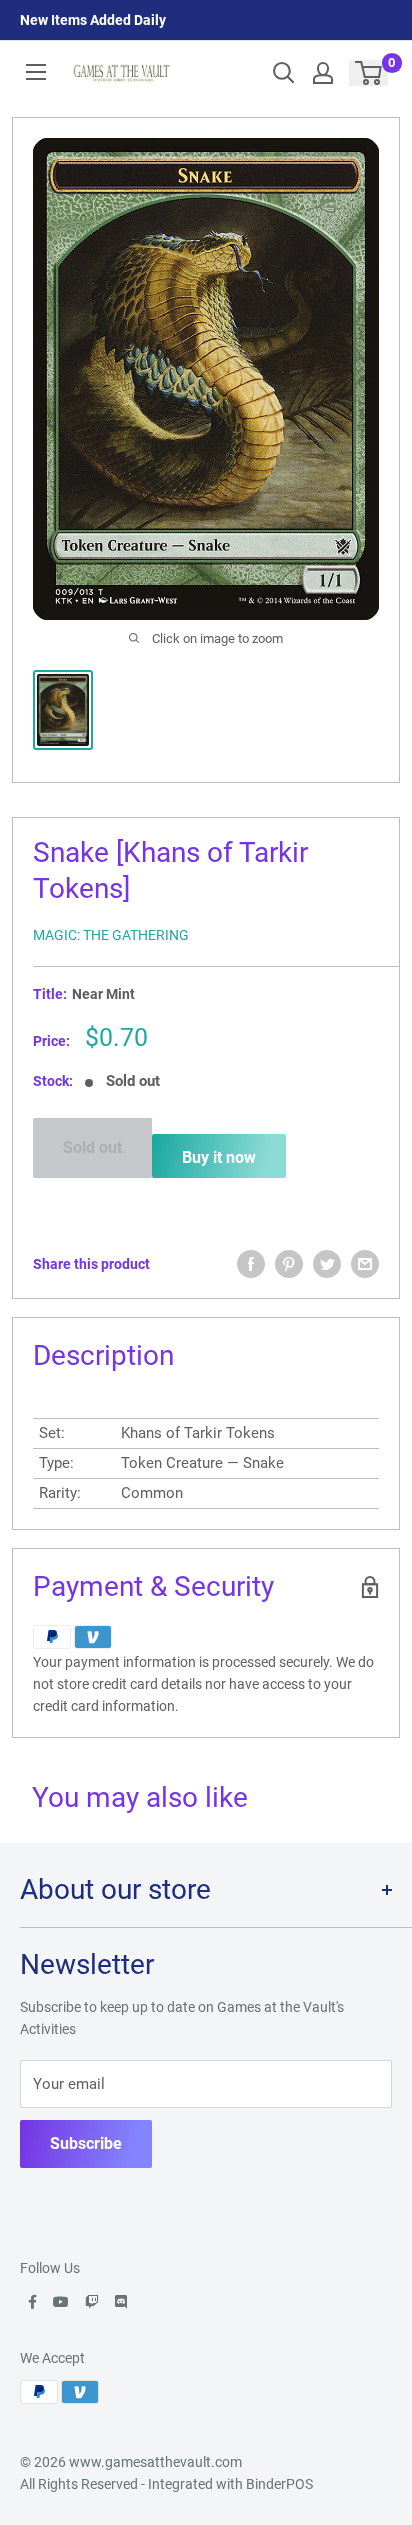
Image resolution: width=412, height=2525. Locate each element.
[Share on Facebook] (251, 1264)
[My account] (323, 73)
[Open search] (284, 73)
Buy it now (219, 1157)
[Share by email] (365, 1264)
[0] (369, 73)
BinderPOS (279, 2484)
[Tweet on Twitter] (327, 1264)
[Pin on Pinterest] (289, 1264)
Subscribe (86, 2143)
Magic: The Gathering (111, 935)
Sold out (92, 1147)
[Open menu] (36, 72)
